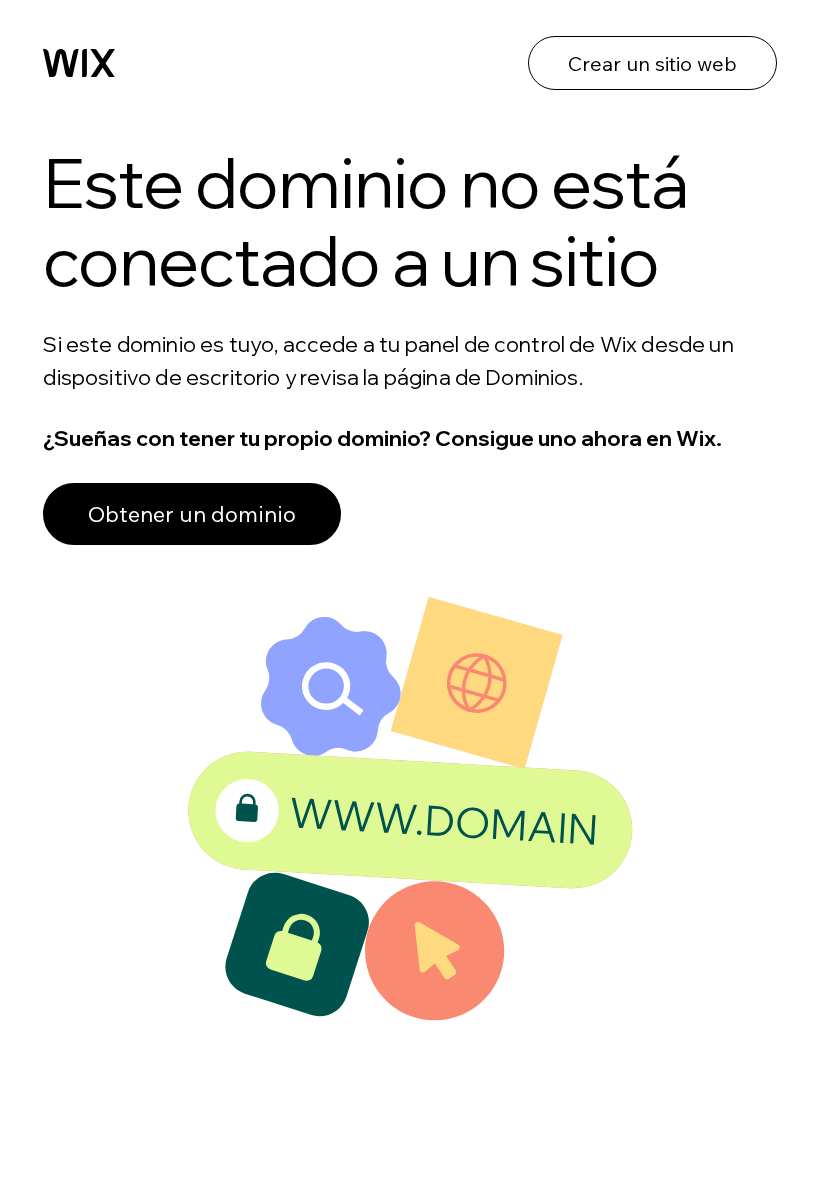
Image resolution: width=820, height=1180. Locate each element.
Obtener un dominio (192, 514)
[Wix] (79, 63)
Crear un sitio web (652, 63)
